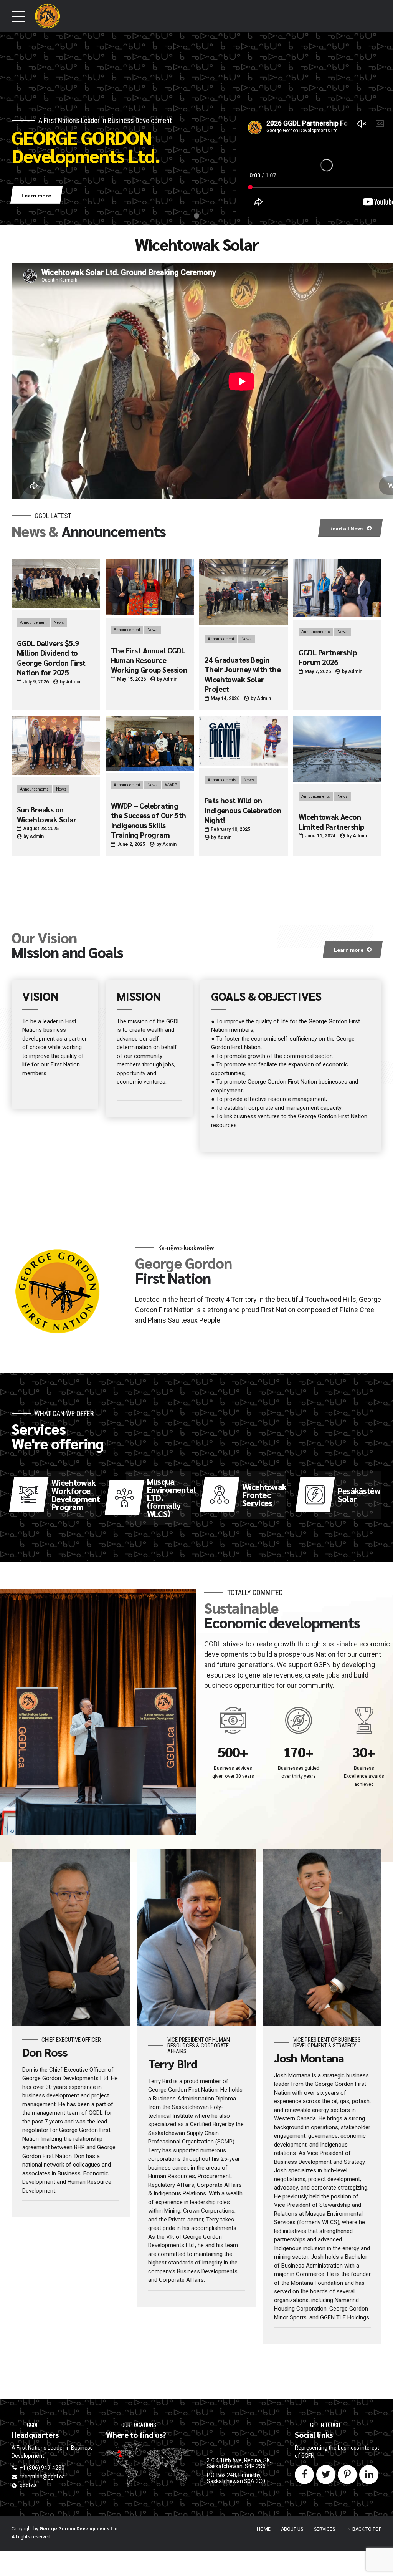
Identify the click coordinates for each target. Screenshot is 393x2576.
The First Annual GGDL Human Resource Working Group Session (149, 660)
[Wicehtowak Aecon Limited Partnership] (338, 780)
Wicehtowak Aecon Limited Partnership (331, 821)
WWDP (171, 785)
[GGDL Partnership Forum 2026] (338, 615)
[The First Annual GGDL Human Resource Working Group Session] (150, 613)
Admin (73, 682)
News (59, 622)
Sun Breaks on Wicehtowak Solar (47, 814)
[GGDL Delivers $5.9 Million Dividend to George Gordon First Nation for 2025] (56, 606)
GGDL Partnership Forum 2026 (328, 657)
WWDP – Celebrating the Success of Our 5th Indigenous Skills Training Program (149, 820)
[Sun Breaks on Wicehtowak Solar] (56, 773)
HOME (264, 2529)
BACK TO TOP (367, 2529)
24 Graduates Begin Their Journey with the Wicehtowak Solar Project (243, 674)
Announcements (316, 632)
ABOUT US (292, 2529)
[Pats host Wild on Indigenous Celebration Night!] (244, 764)
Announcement (33, 622)
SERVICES (324, 2529)
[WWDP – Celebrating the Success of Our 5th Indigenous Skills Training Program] (150, 769)
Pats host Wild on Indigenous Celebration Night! (243, 810)
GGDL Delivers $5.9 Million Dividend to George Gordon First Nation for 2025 (51, 658)
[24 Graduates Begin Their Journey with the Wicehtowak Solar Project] (244, 623)
